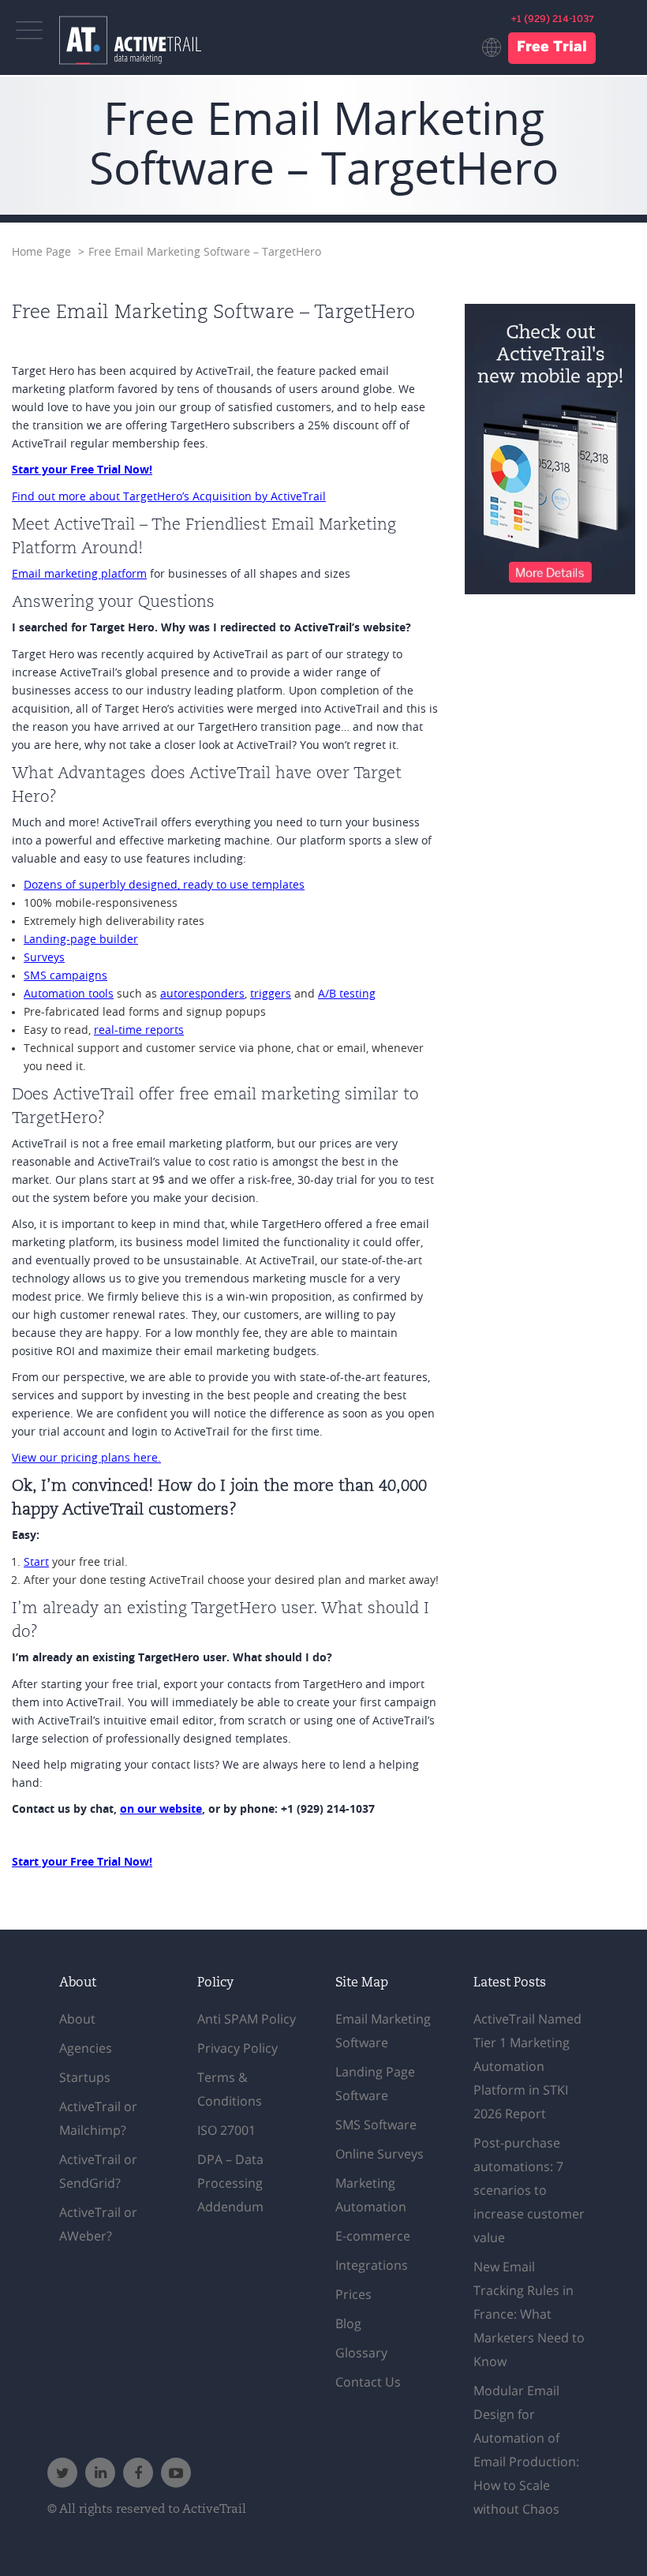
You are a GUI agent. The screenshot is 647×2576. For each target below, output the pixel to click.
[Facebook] (138, 2473)
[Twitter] (62, 2473)
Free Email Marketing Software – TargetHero (205, 252)
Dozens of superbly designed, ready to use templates (164, 885)
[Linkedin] (100, 2473)
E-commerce (373, 2236)
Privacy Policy (237, 2048)
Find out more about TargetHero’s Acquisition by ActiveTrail (169, 497)
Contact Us (368, 2382)
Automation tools (69, 994)
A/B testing (347, 994)
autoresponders (202, 994)
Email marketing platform (79, 574)
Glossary (361, 2353)
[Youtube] (176, 2473)
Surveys (44, 958)
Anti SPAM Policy (247, 2019)
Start (36, 1562)
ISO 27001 (226, 2130)
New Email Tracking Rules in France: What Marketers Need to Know (529, 2314)
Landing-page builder (81, 940)
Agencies (86, 2048)
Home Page (41, 252)
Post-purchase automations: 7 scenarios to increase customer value (529, 2190)
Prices (353, 2294)
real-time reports (139, 1030)
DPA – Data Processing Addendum (230, 2183)
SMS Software (376, 2125)
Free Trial (552, 48)
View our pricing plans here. (86, 1458)
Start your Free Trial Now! (82, 470)
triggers (271, 994)
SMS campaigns (65, 976)
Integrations (372, 2265)
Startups (85, 2077)
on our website (161, 1810)
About (77, 2019)
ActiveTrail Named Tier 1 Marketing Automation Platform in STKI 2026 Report (527, 2066)
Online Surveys (380, 2154)
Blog (348, 2323)
